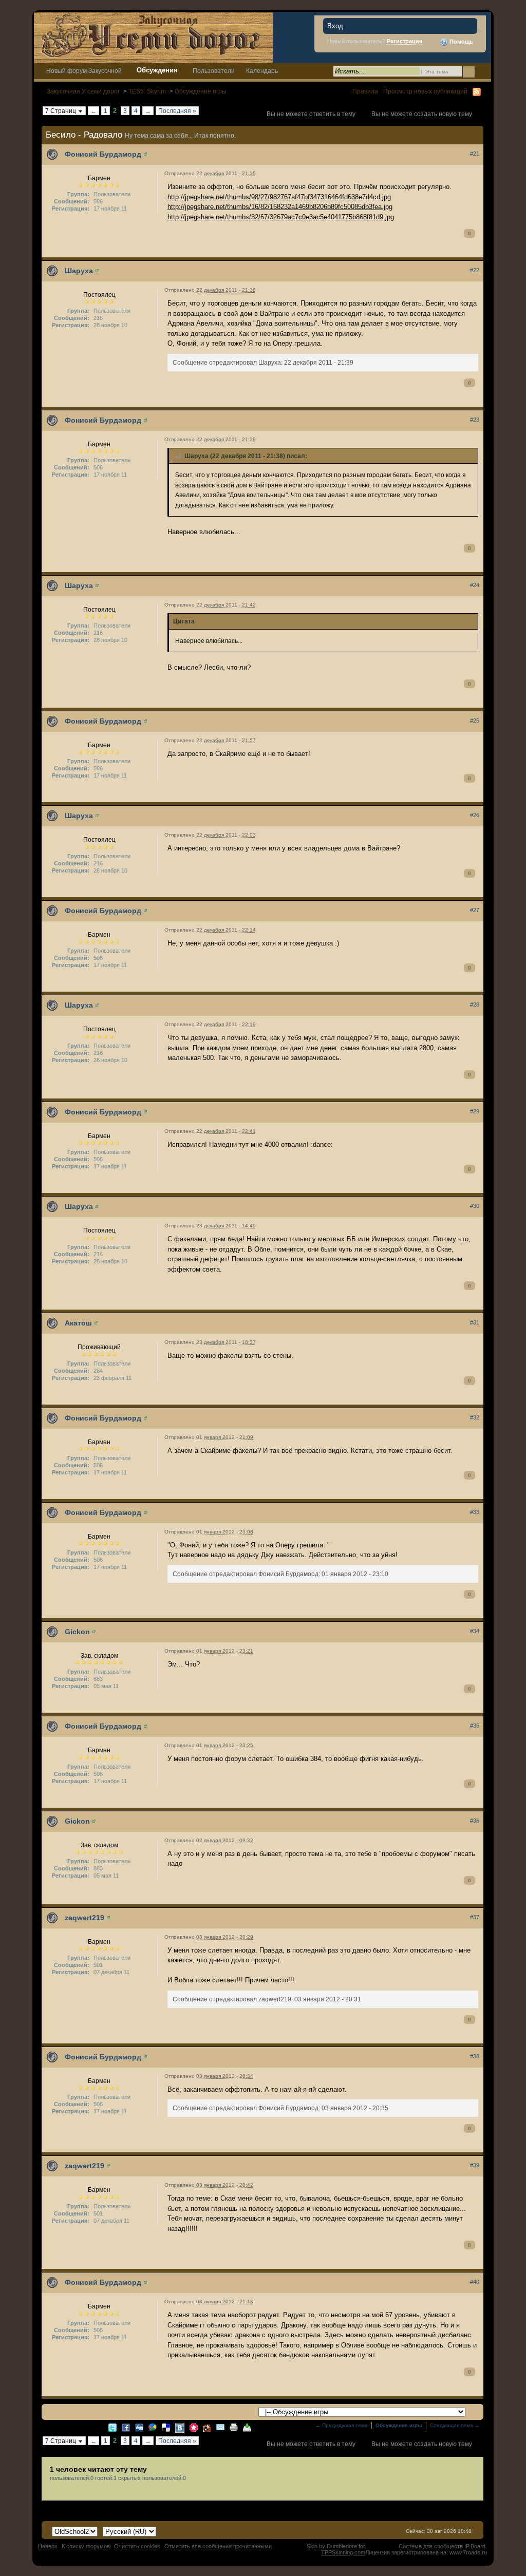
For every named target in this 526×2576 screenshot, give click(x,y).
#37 (475, 1917)
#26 (475, 815)
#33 (475, 1512)
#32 (475, 1417)
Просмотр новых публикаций (425, 91)
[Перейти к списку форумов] (153, 37)
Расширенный (482, 71)
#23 (475, 420)
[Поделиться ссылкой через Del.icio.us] (166, 2427)
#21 (475, 154)
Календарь (262, 71)
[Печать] (234, 2427)
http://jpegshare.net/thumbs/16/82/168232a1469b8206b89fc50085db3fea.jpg (280, 207)
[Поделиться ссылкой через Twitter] (112, 2427)
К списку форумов (86, 2546)
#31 (475, 1322)
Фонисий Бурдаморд (103, 154)
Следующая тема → (455, 2425)
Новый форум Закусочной (84, 71)
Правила (365, 91)
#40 (475, 2282)
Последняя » (177, 111)
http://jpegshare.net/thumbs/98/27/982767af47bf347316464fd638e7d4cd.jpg (279, 197)
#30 (475, 1206)
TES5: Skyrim (147, 91)
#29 (475, 1111)
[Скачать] (247, 2427)
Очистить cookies (137, 2546)
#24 (475, 585)
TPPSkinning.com (343, 2552)
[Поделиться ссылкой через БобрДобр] (207, 2427)
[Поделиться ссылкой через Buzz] (153, 2427)
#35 (475, 1726)
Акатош (78, 1323)
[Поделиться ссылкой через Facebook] (126, 2427)
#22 (475, 270)
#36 (475, 1821)
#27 (475, 910)
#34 (475, 1631)
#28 (475, 1005)
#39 (475, 2165)
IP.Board (475, 2546)
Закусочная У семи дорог (83, 91)
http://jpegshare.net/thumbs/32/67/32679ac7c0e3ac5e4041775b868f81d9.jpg (281, 217)
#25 (475, 721)
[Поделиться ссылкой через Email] (220, 2427)
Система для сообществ (431, 2546)
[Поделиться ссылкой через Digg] (139, 2427)
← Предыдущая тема (342, 2425)
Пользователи (214, 71)
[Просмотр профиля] (145, 154)
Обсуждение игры (201, 91)
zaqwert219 (84, 1918)
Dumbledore (342, 2546)
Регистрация (405, 41)
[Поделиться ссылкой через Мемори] (194, 2427)
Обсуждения (157, 70)
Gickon (77, 1632)
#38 (475, 2056)
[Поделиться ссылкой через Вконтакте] (180, 2427)
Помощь (461, 42)
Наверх (48, 2546)
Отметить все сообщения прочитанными (218, 2546)
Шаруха (79, 271)
